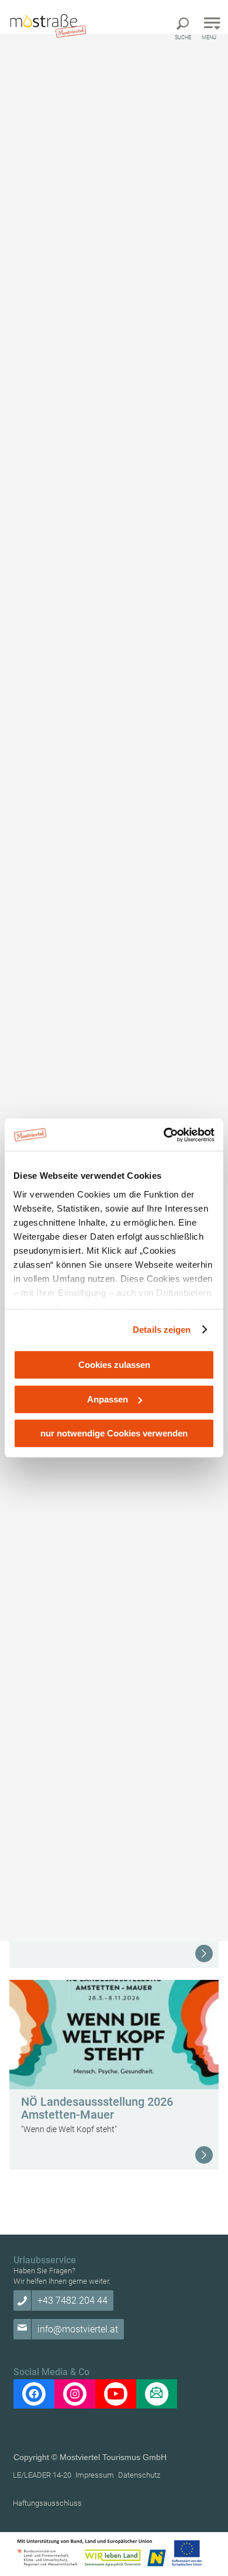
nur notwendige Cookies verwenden (114, 1433)
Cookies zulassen (114, 1365)
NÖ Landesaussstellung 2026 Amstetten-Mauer (97, 2108)
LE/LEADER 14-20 (42, 2475)
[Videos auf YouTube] (116, 2394)
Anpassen (108, 1399)
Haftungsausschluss (47, 2503)
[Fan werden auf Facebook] (34, 2394)
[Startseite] (47, 25)
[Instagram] (75, 2394)
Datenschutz (139, 2475)
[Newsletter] (157, 2394)
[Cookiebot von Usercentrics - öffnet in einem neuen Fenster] (164, 1135)
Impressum (95, 2475)
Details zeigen (162, 1330)
